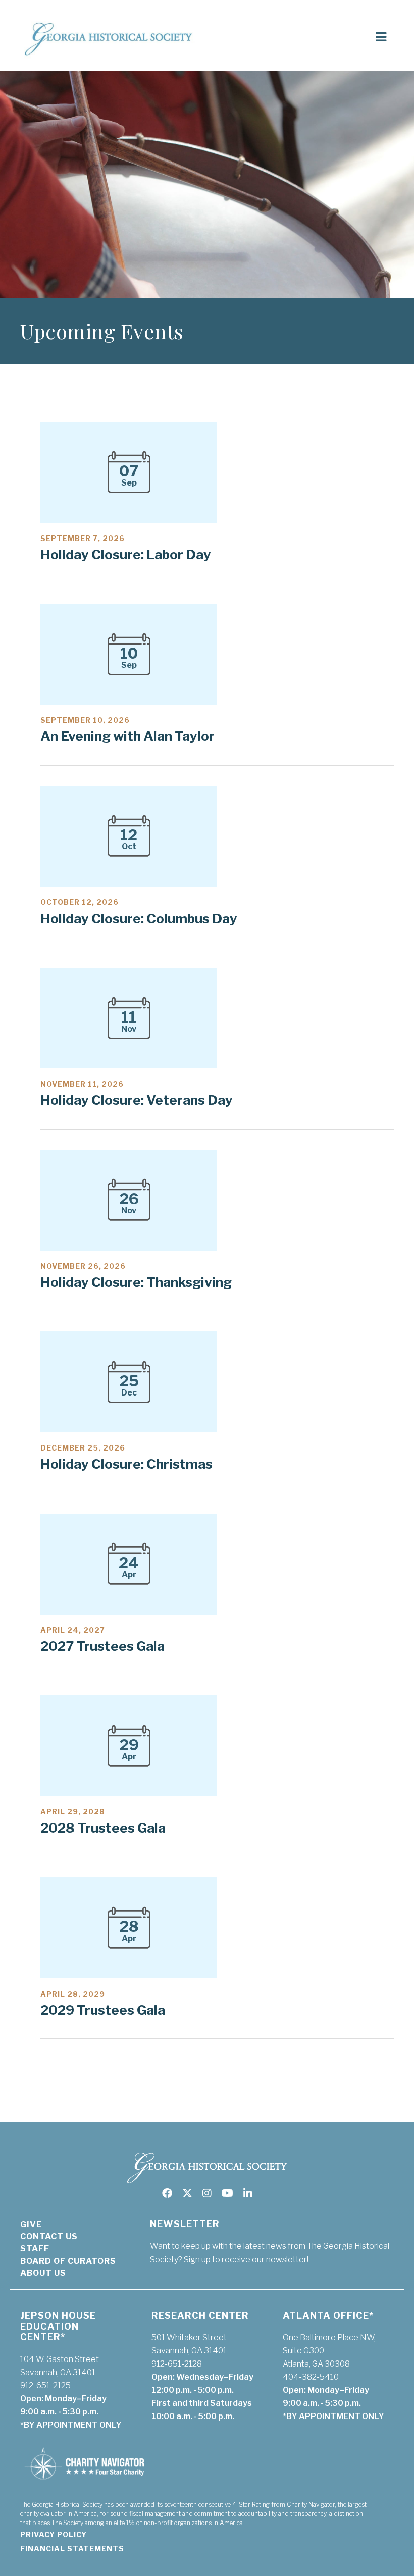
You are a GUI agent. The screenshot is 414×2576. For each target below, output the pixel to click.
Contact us (49, 2237)
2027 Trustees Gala (102, 1646)
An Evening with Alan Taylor (127, 736)
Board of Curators (68, 2261)
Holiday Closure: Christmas (126, 1464)
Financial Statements (72, 2548)
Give (31, 2224)
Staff (35, 2249)
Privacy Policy (54, 2534)
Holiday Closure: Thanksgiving (136, 1282)
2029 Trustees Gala (103, 2010)
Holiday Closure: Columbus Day (139, 918)
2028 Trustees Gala (103, 1828)
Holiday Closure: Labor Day (126, 554)
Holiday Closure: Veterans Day (137, 1100)
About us (43, 2273)
